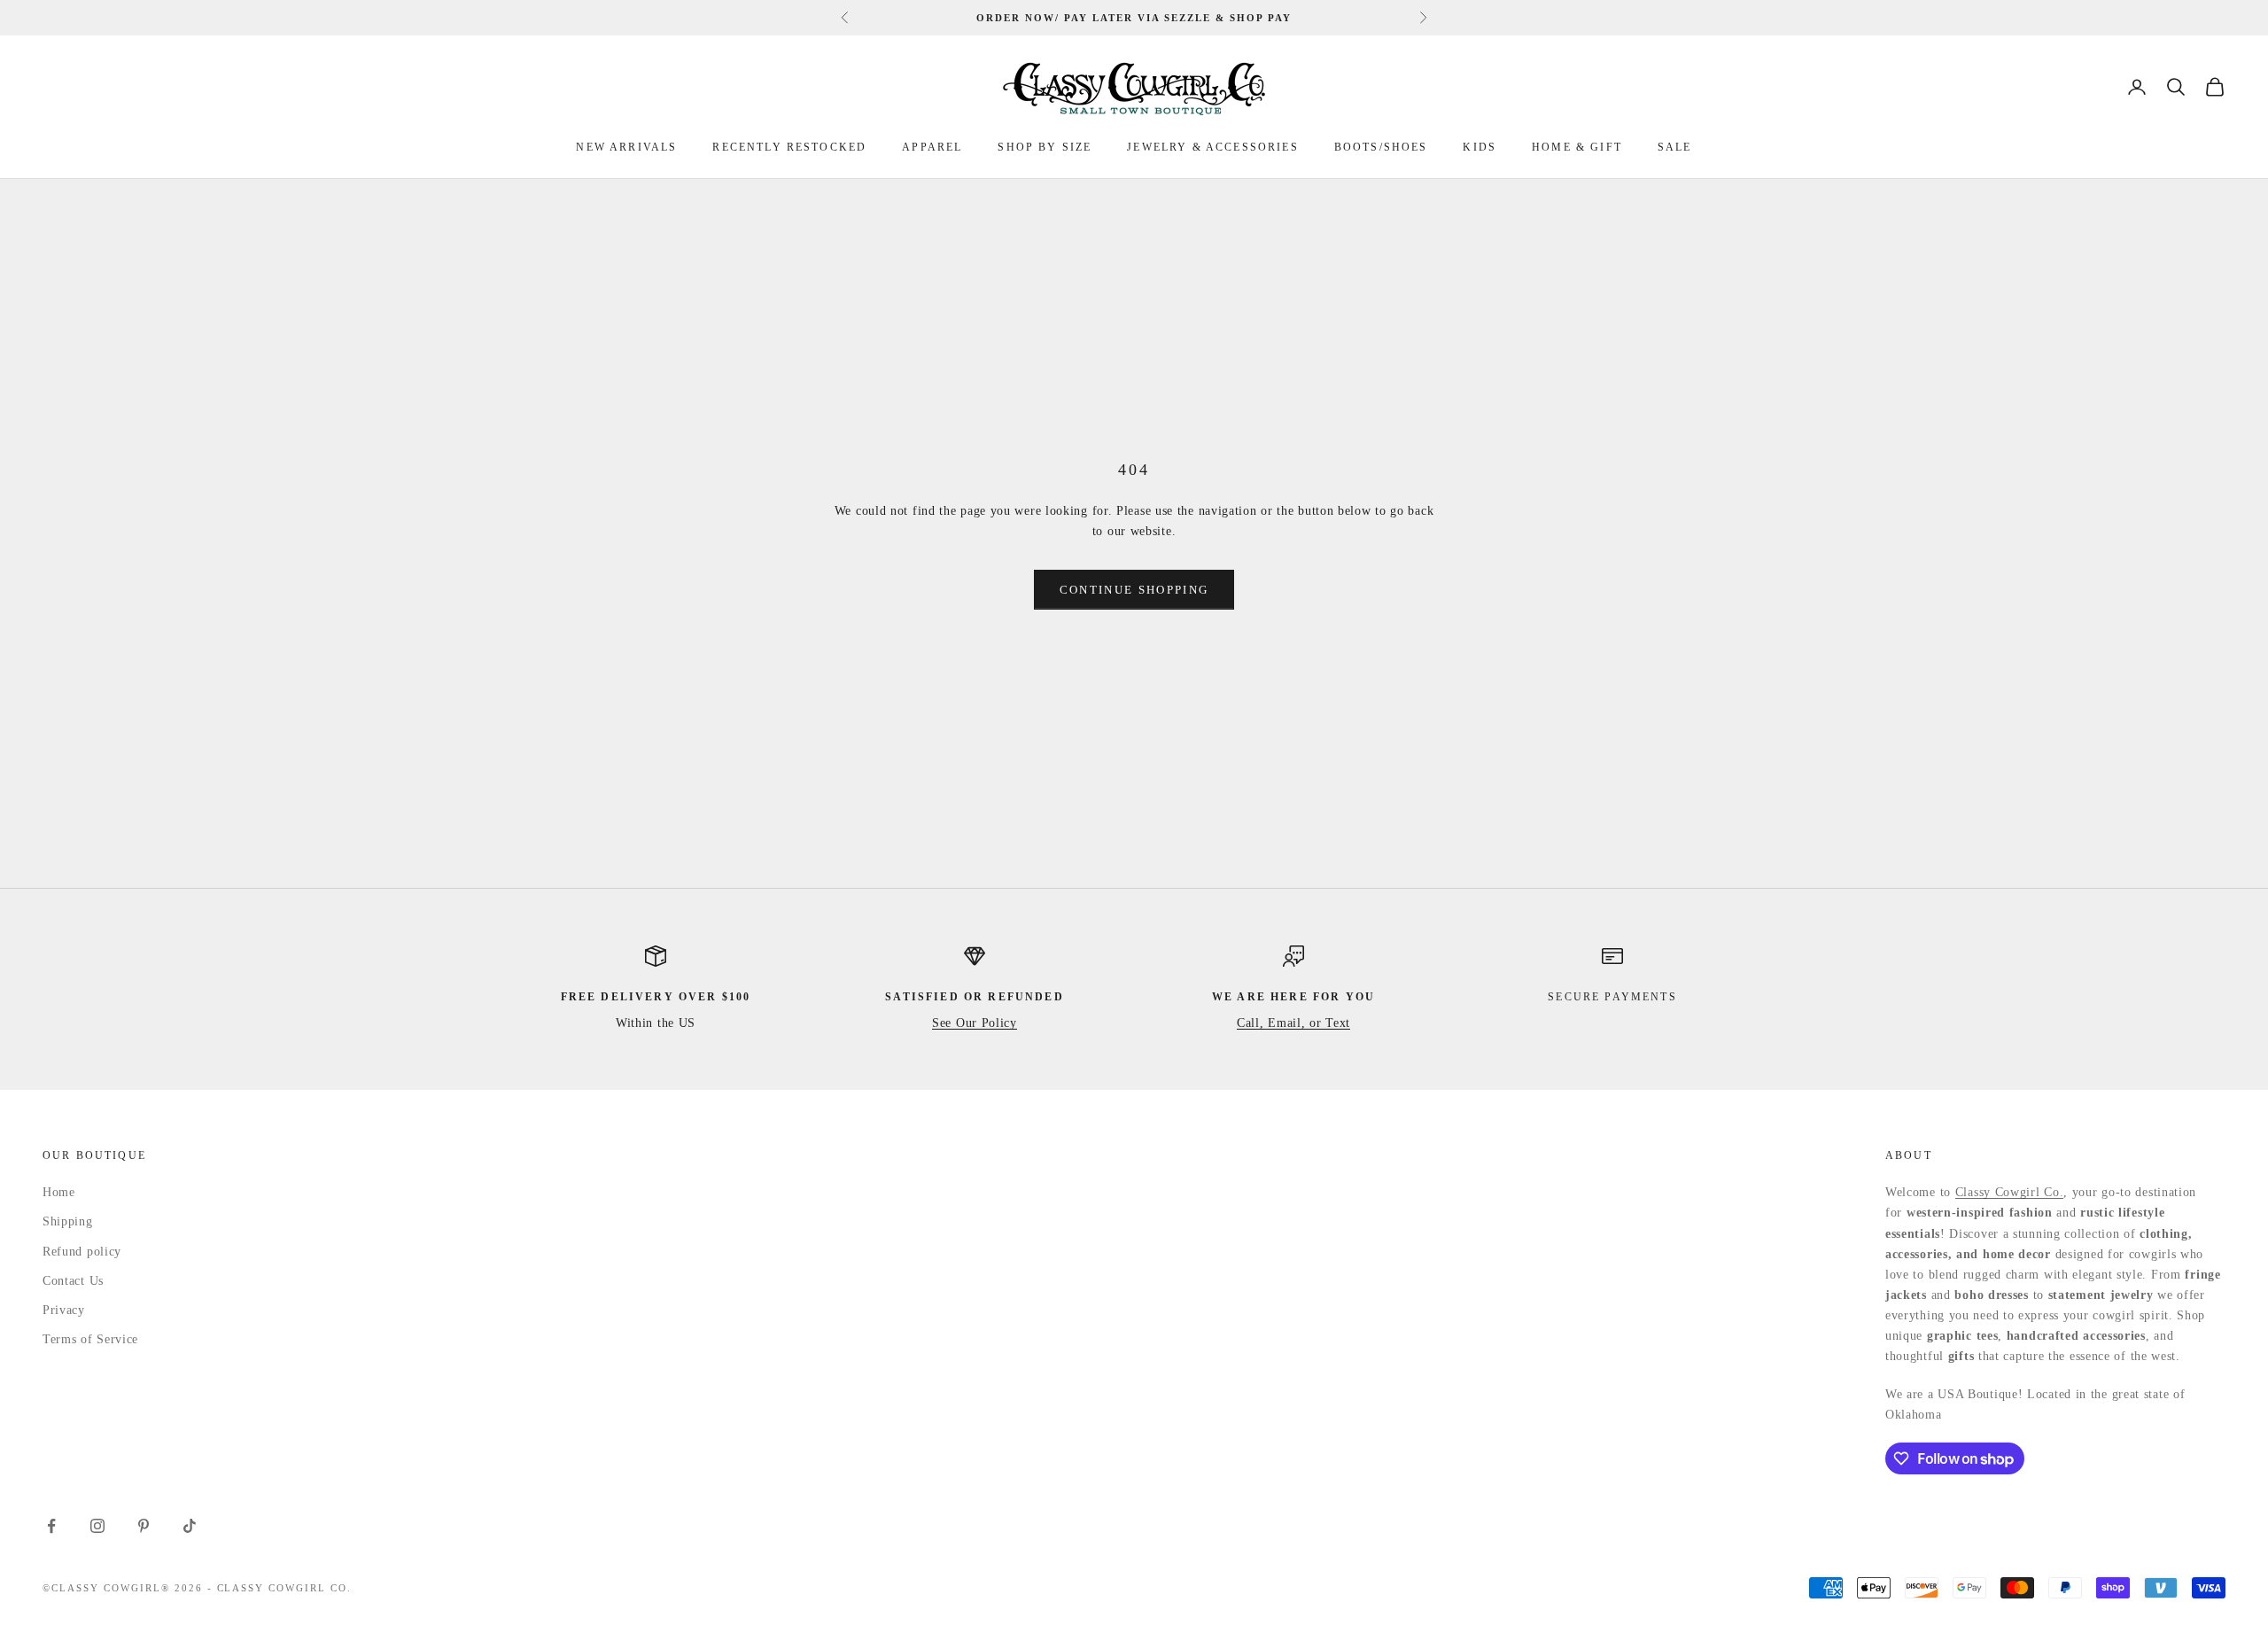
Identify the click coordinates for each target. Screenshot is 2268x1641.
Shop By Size (1045, 147)
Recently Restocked (789, 147)
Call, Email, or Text (1293, 1023)
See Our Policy (975, 1023)
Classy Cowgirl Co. (2010, 1192)
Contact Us (73, 1281)
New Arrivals (626, 147)
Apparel (932, 147)
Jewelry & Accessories (1212, 147)
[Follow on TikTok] (190, 1526)
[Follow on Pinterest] (144, 1526)
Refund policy (82, 1252)
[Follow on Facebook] (51, 1526)
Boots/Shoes (1381, 147)
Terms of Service (90, 1339)
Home (59, 1192)
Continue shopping (1134, 590)
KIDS (1480, 147)
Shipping (68, 1221)
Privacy (64, 1310)
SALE (1675, 147)
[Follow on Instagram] (97, 1526)
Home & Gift (1577, 147)
